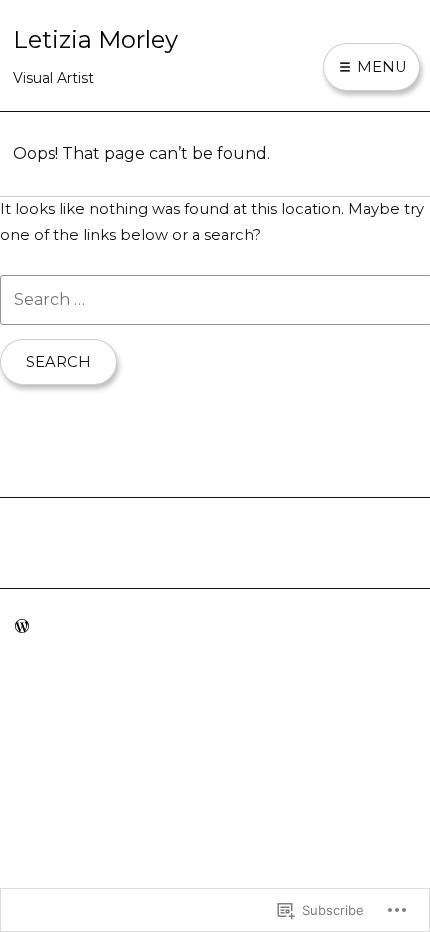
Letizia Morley (95, 39)
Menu (380, 67)
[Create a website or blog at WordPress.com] (22, 626)
